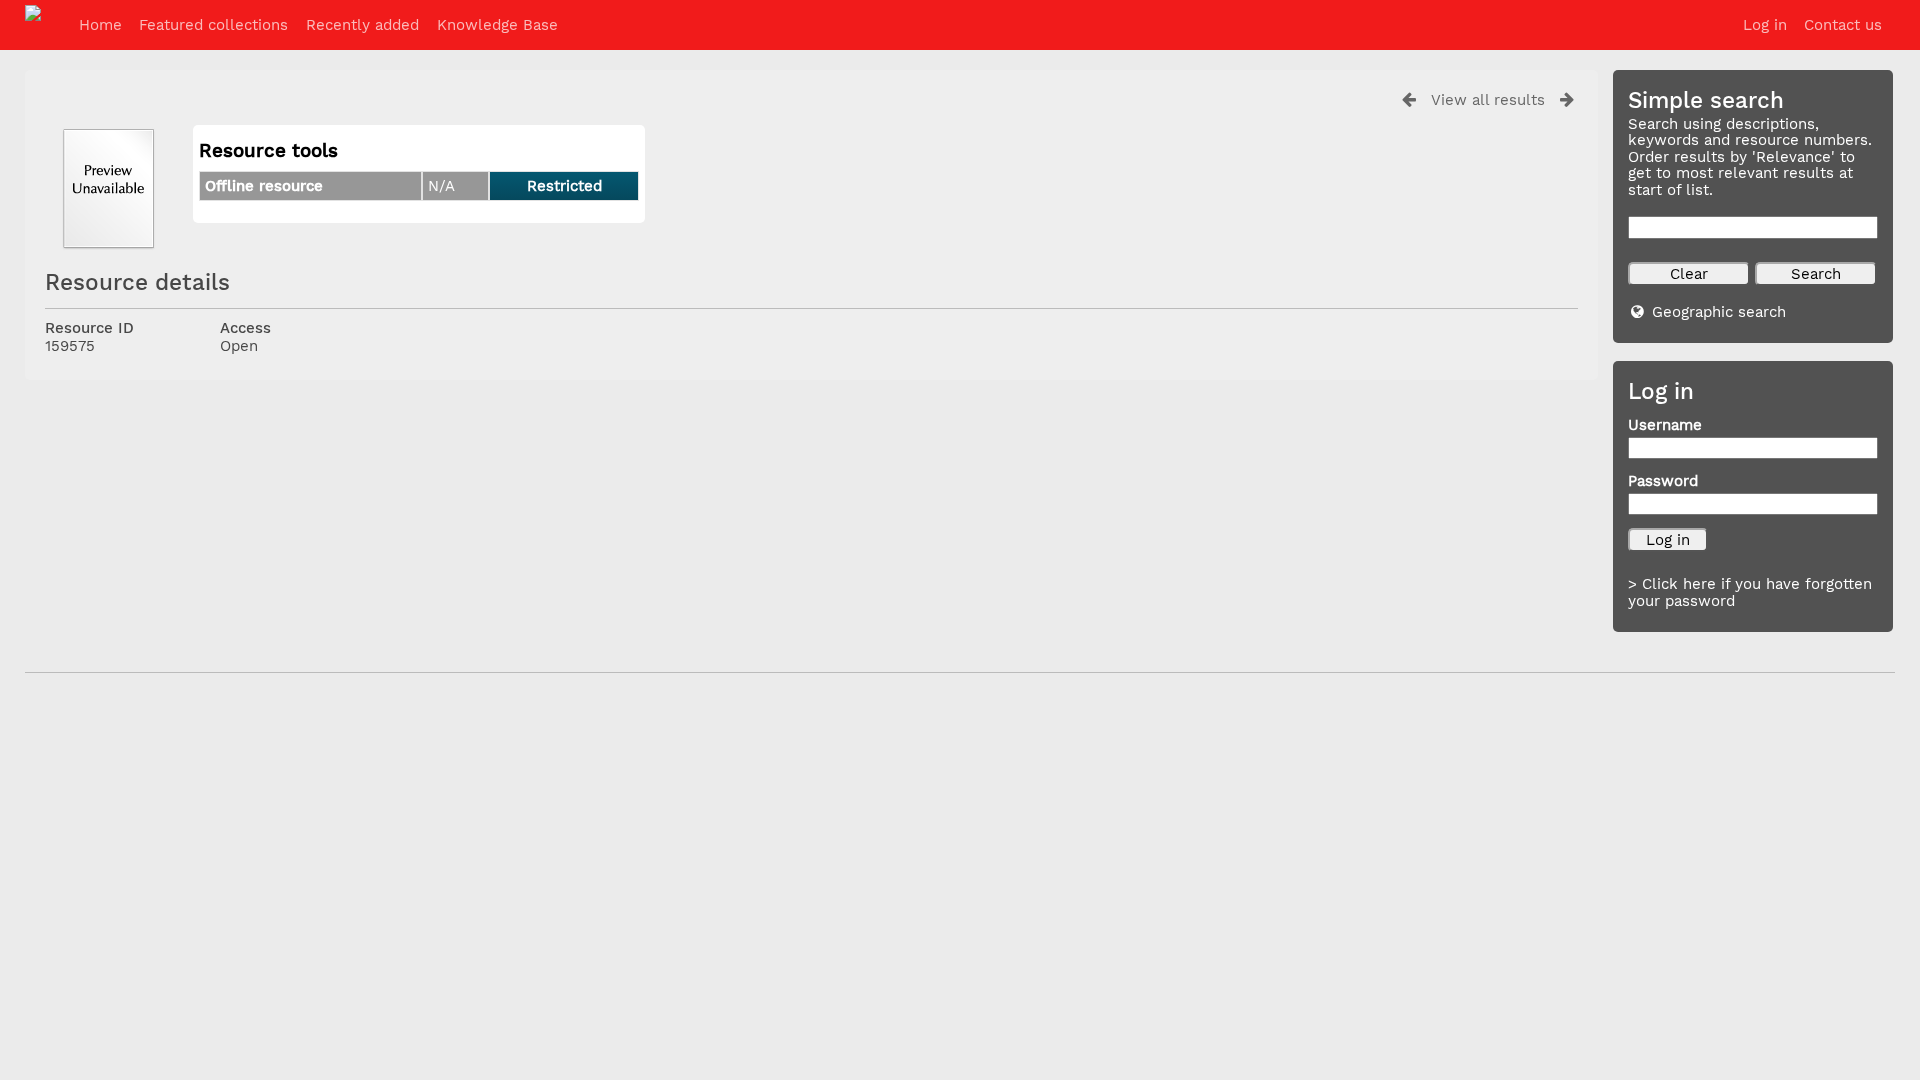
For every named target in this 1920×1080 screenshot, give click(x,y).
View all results (1488, 100)
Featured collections (213, 25)
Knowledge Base (497, 25)
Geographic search (1719, 312)
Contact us (1843, 25)
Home (100, 25)
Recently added (362, 25)
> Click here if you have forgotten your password (1750, 592)
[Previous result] (1409, 99)
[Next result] (1567, 99)
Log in (1765, 25)
